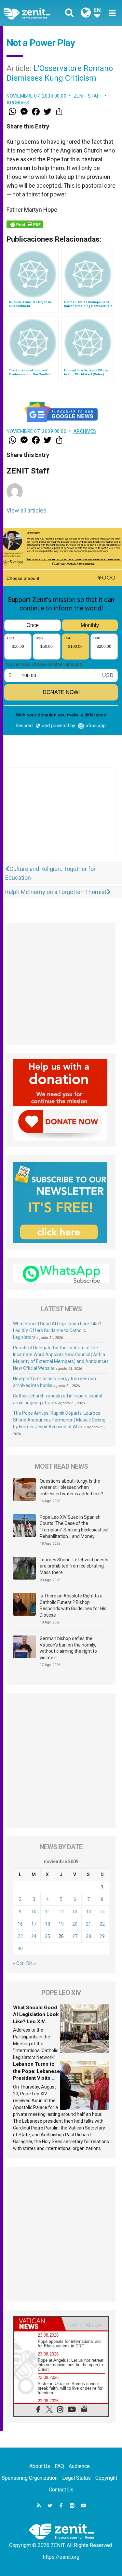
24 (34, 1936)
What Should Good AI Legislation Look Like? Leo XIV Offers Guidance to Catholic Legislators (57, 1330)
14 (88, 1912)
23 (20, 1936)
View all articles (27, 510)
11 (47, 1912)
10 (34, 1912)
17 (34, 1924)
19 (61, 1924)
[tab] (37, 2324)
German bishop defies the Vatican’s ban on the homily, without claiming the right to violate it (68, 1648)
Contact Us (61, 2490)
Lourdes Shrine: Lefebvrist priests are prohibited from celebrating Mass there (74, 1566)
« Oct (18, 1963)
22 (102, 1924)
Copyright (106, 2478)
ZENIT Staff (88, 96)
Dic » (31, 1963)
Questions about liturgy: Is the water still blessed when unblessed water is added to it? (71, 1487)
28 (88, 1936)
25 (47, 1936)
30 (20, 1949)
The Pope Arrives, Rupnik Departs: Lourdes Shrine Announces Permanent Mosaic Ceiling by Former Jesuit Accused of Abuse (59, 1420)
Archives (18, 103)
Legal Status (76, 2478)
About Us (40, 2466)
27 (75, 1936)
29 (102, 1936)
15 (102, 1912)
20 (75, 1924)
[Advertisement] (61, 818)
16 (20, 1924)
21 (88, 1924)
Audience (79, 2466)
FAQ (59, 2466)
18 (47, 1924)
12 (61, 1912)
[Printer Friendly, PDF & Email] (25, 224)
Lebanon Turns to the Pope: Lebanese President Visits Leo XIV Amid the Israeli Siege (36, 2078)
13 (75, 1912)
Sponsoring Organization (30, 2478)
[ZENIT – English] (34, 13)
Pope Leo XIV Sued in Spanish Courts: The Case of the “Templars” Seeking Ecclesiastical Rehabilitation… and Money (74, 1527)
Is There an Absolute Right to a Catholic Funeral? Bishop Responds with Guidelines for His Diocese (73, 1605)
